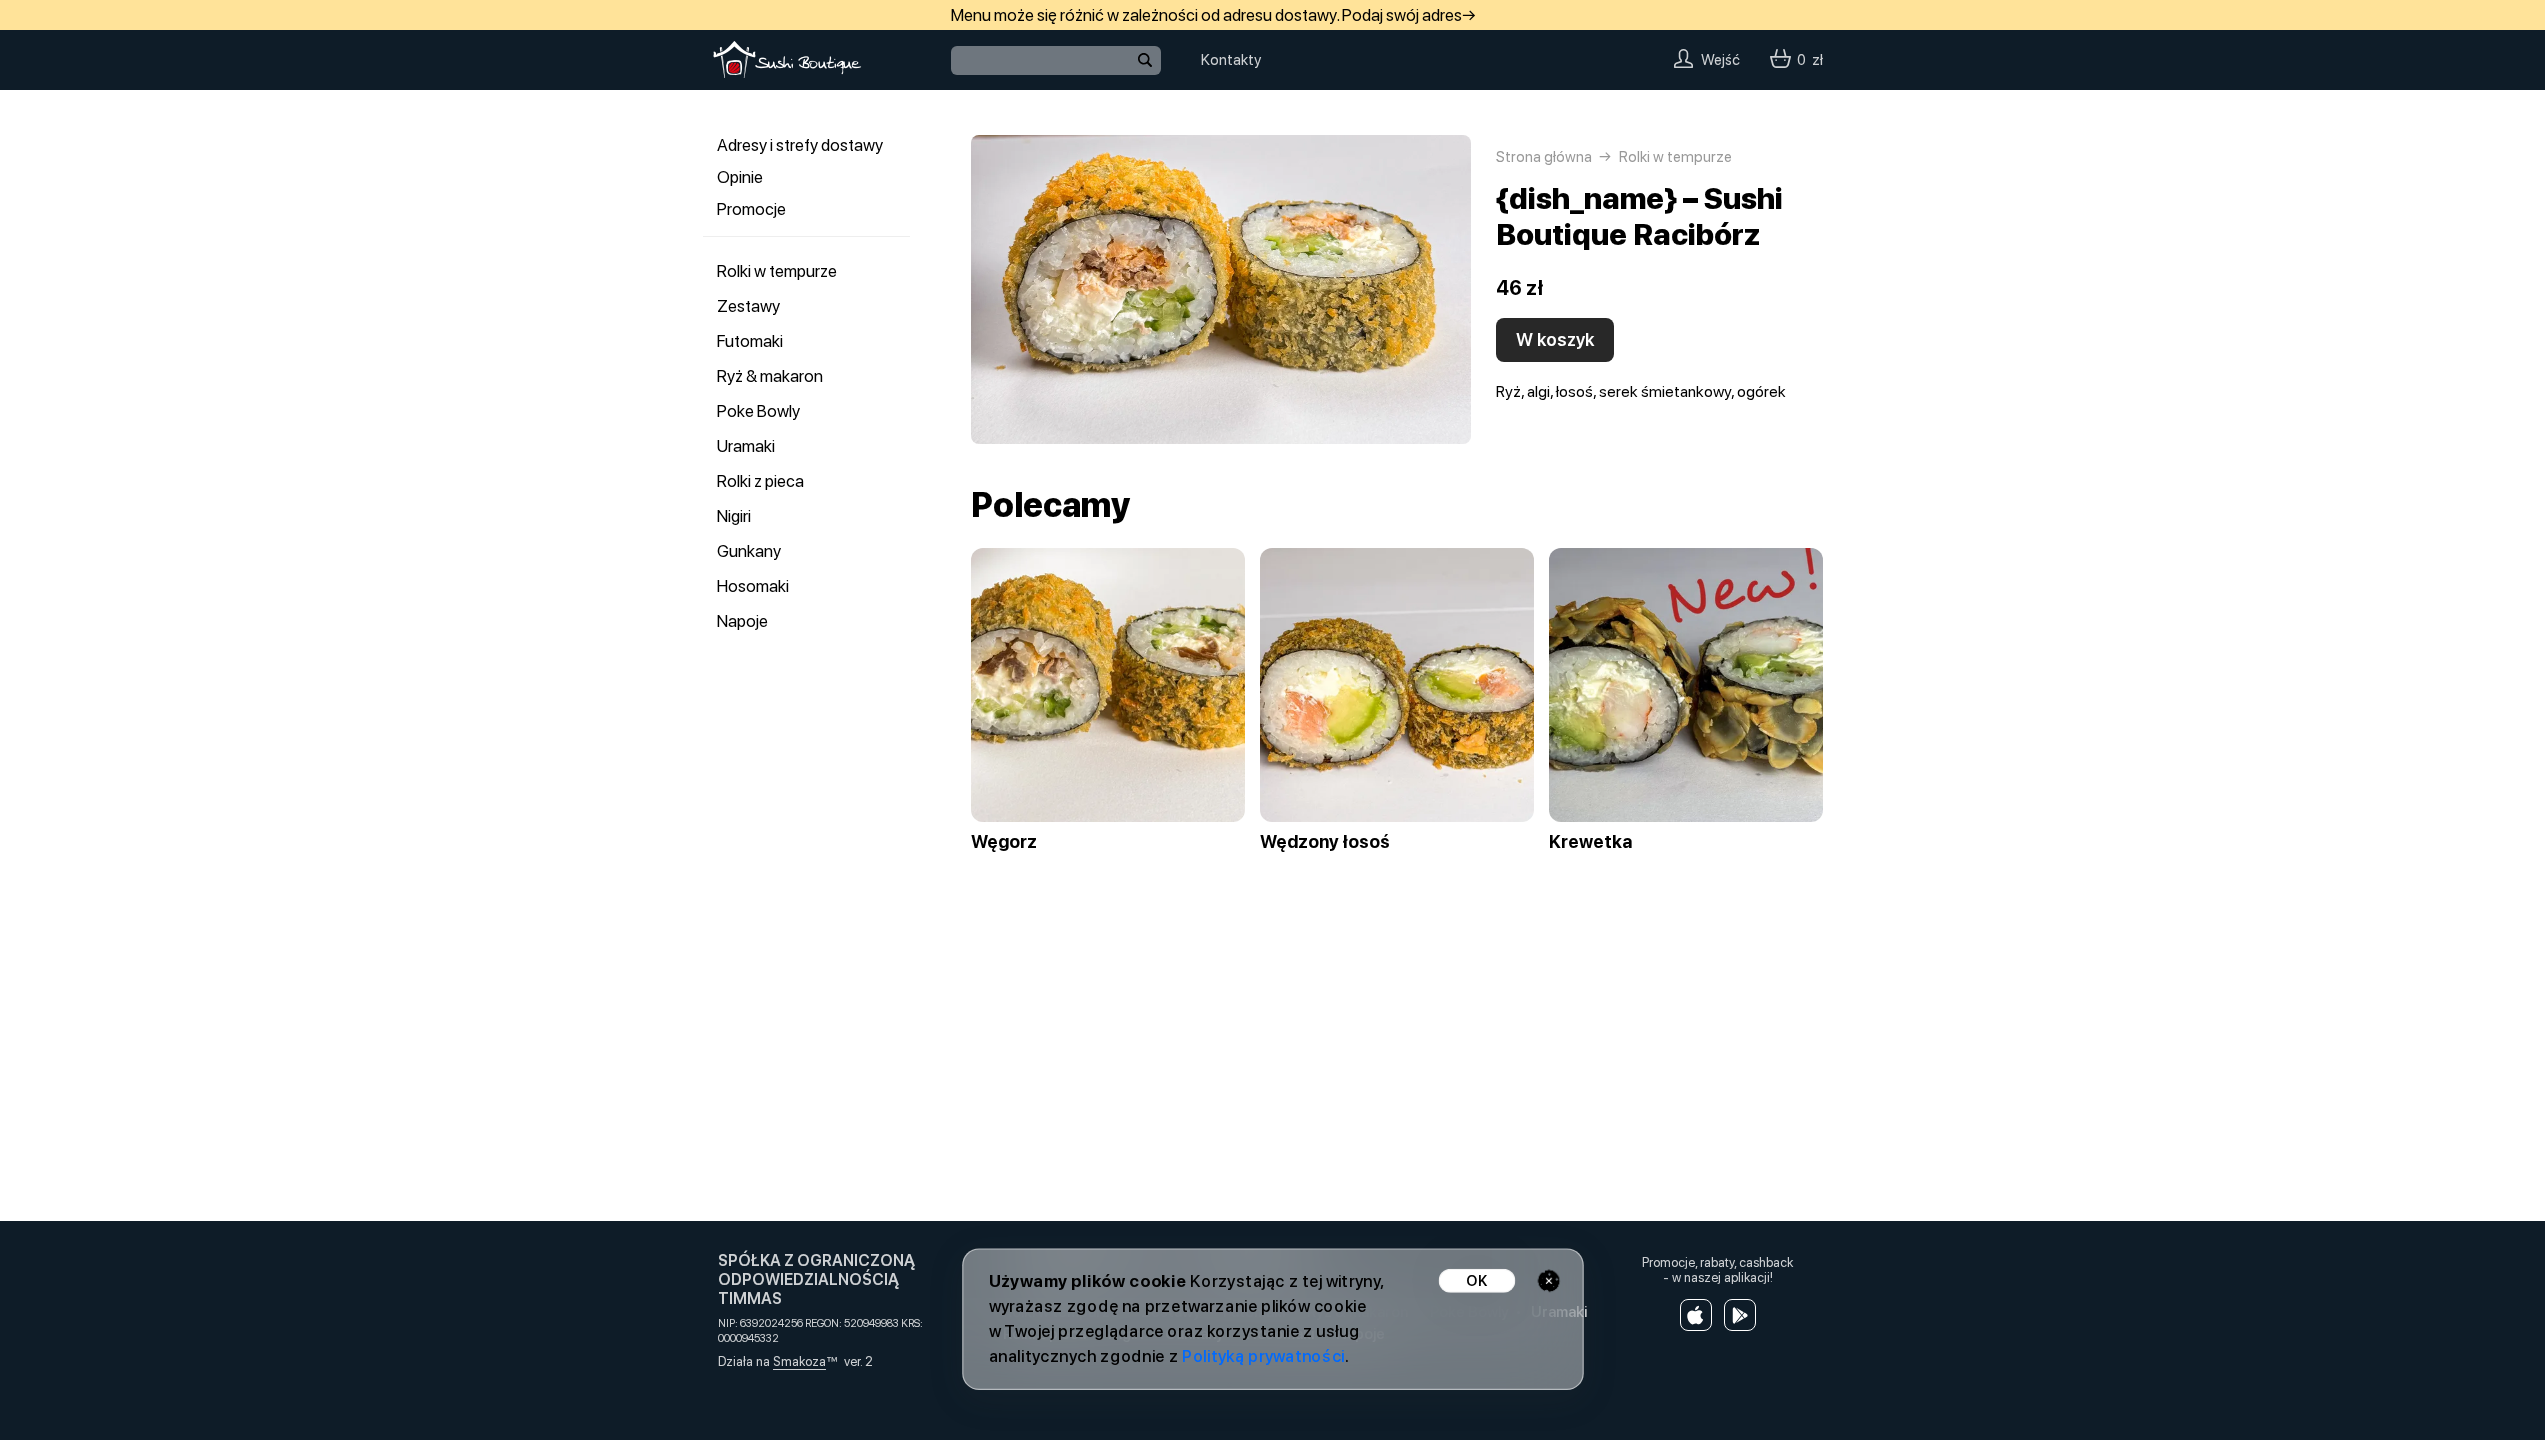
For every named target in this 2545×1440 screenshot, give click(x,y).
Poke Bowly (758, 411)
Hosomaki (753, 586)
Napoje (742, 621)
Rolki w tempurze (777, 271)
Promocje (751, 209)
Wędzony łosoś (1325, 842)
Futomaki (750, 341)
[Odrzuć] (1548, 1280)
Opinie (740, 177)
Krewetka (1590, 842)
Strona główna (1544, 157)
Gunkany (749, 551)
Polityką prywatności (1262, 1356)
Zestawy (748, 306)
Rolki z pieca (760, 481)
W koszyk (1555, 339)
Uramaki (746, 446)
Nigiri (734, 516)
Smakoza (799, 1361)
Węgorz (1004, 842)
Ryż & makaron (770, 376)
